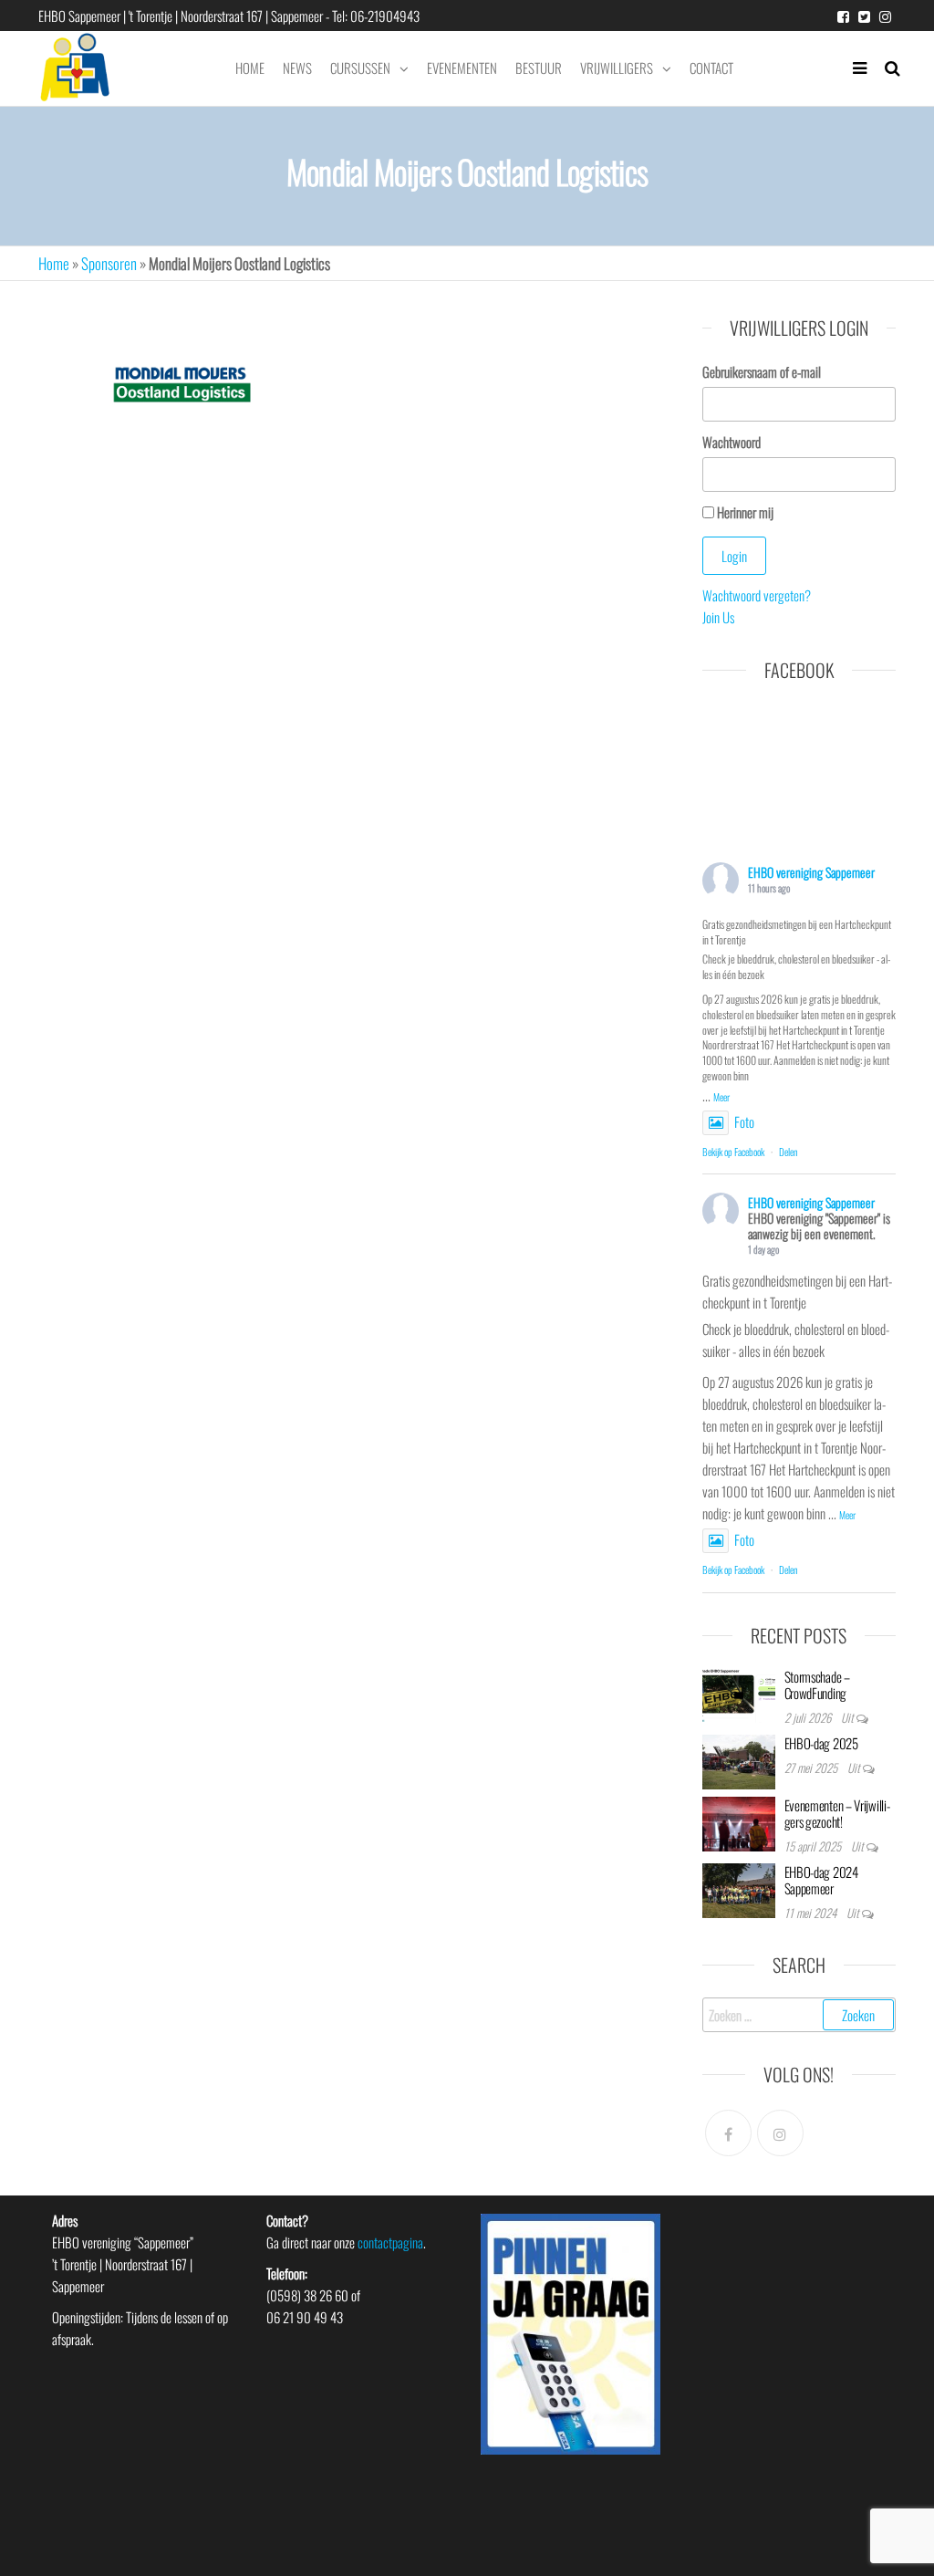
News (297, 68)
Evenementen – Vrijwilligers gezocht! (837, 1813)
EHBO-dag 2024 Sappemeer (821, 1880)
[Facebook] (728, 2133)
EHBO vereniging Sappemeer (811, 872)
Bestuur (539, 68)
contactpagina (390, 2242)
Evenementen (462, 68)
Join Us (718, 617)
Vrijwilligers (617, 68)
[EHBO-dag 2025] (739, 1759)
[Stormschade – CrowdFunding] (739, 1693)
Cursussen (360, 68)
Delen (789, 1152)
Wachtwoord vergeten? (757, 595)
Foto (744, 1121)
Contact (711, 68)
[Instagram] (780, 2133)
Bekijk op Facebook (733, 1152)
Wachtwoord (732, 442)
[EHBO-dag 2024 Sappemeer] (739, 1888)
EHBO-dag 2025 (821, 1743)
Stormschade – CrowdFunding (817, 1684)
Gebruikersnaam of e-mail (762, 371)
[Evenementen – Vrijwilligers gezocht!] (739, 1821)
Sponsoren (109, 263)
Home (250, 68)
